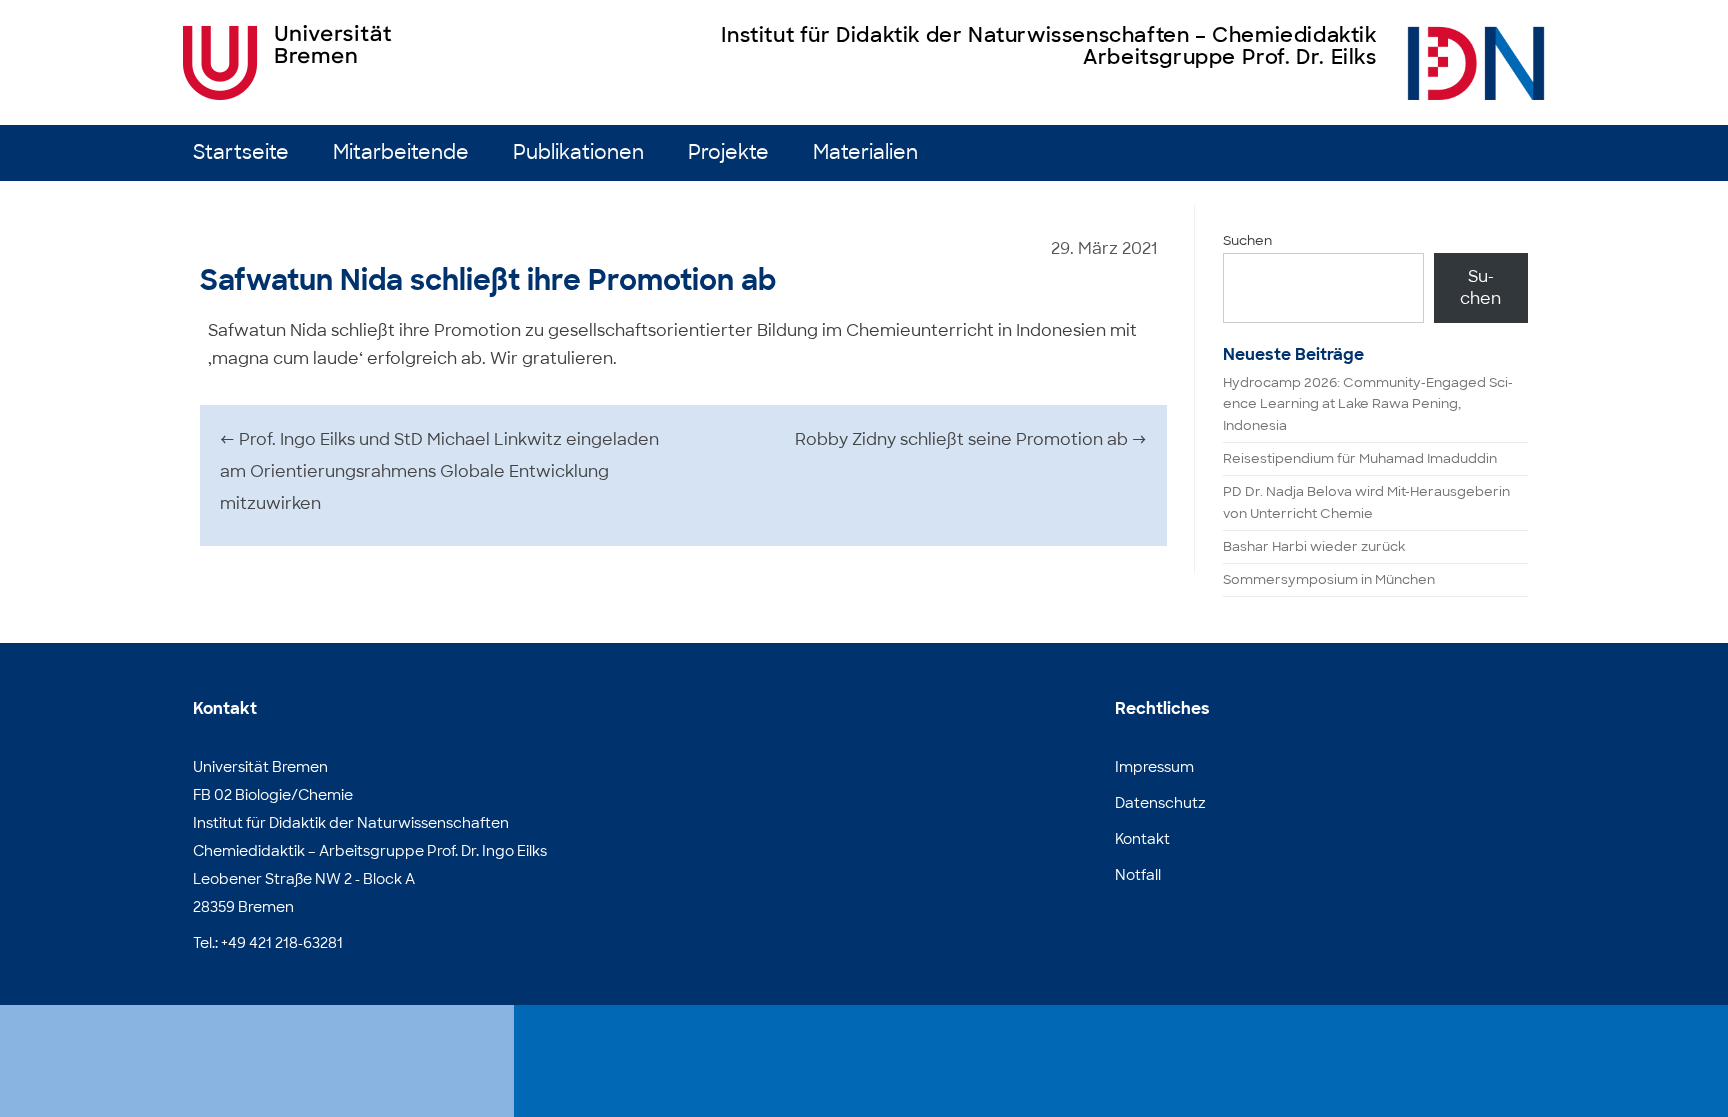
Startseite (241, 152)
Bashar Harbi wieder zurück (1314, 546)
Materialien (865, 152)
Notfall (1138, 875)
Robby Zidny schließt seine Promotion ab (971, 439)
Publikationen (578, 152)
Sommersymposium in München (1329, 579)
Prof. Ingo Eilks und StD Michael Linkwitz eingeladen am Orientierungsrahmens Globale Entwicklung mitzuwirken (439, 471)
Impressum (1154, 767)
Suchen (1247, 240)
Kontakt (1142, 839)
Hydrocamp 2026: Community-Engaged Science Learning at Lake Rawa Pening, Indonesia (1368, 404)
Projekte (728, 152)
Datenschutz (1160, 803)
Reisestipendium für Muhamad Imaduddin (1360, 458)
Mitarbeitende (401, 152)
